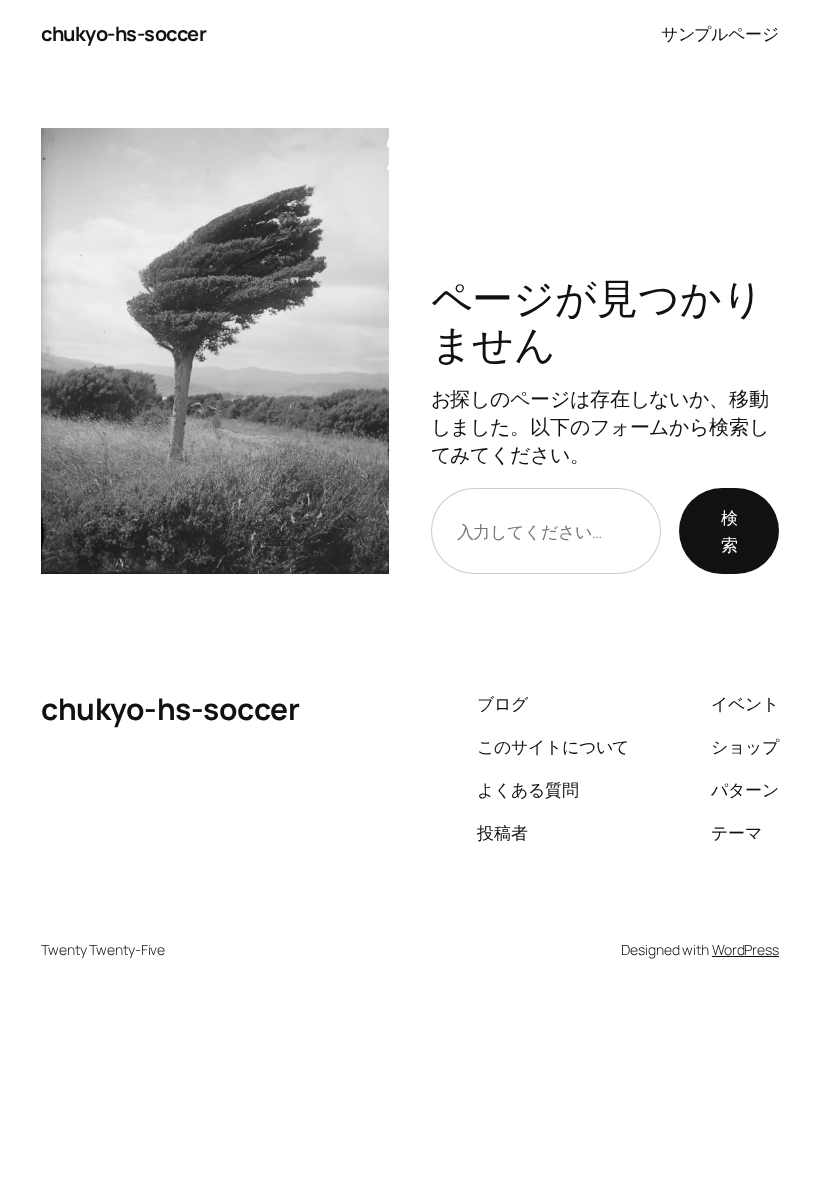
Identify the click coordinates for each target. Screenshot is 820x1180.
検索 (729, 531)
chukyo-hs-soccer (123, 33)
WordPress (745, 949)
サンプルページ (720, 33)
